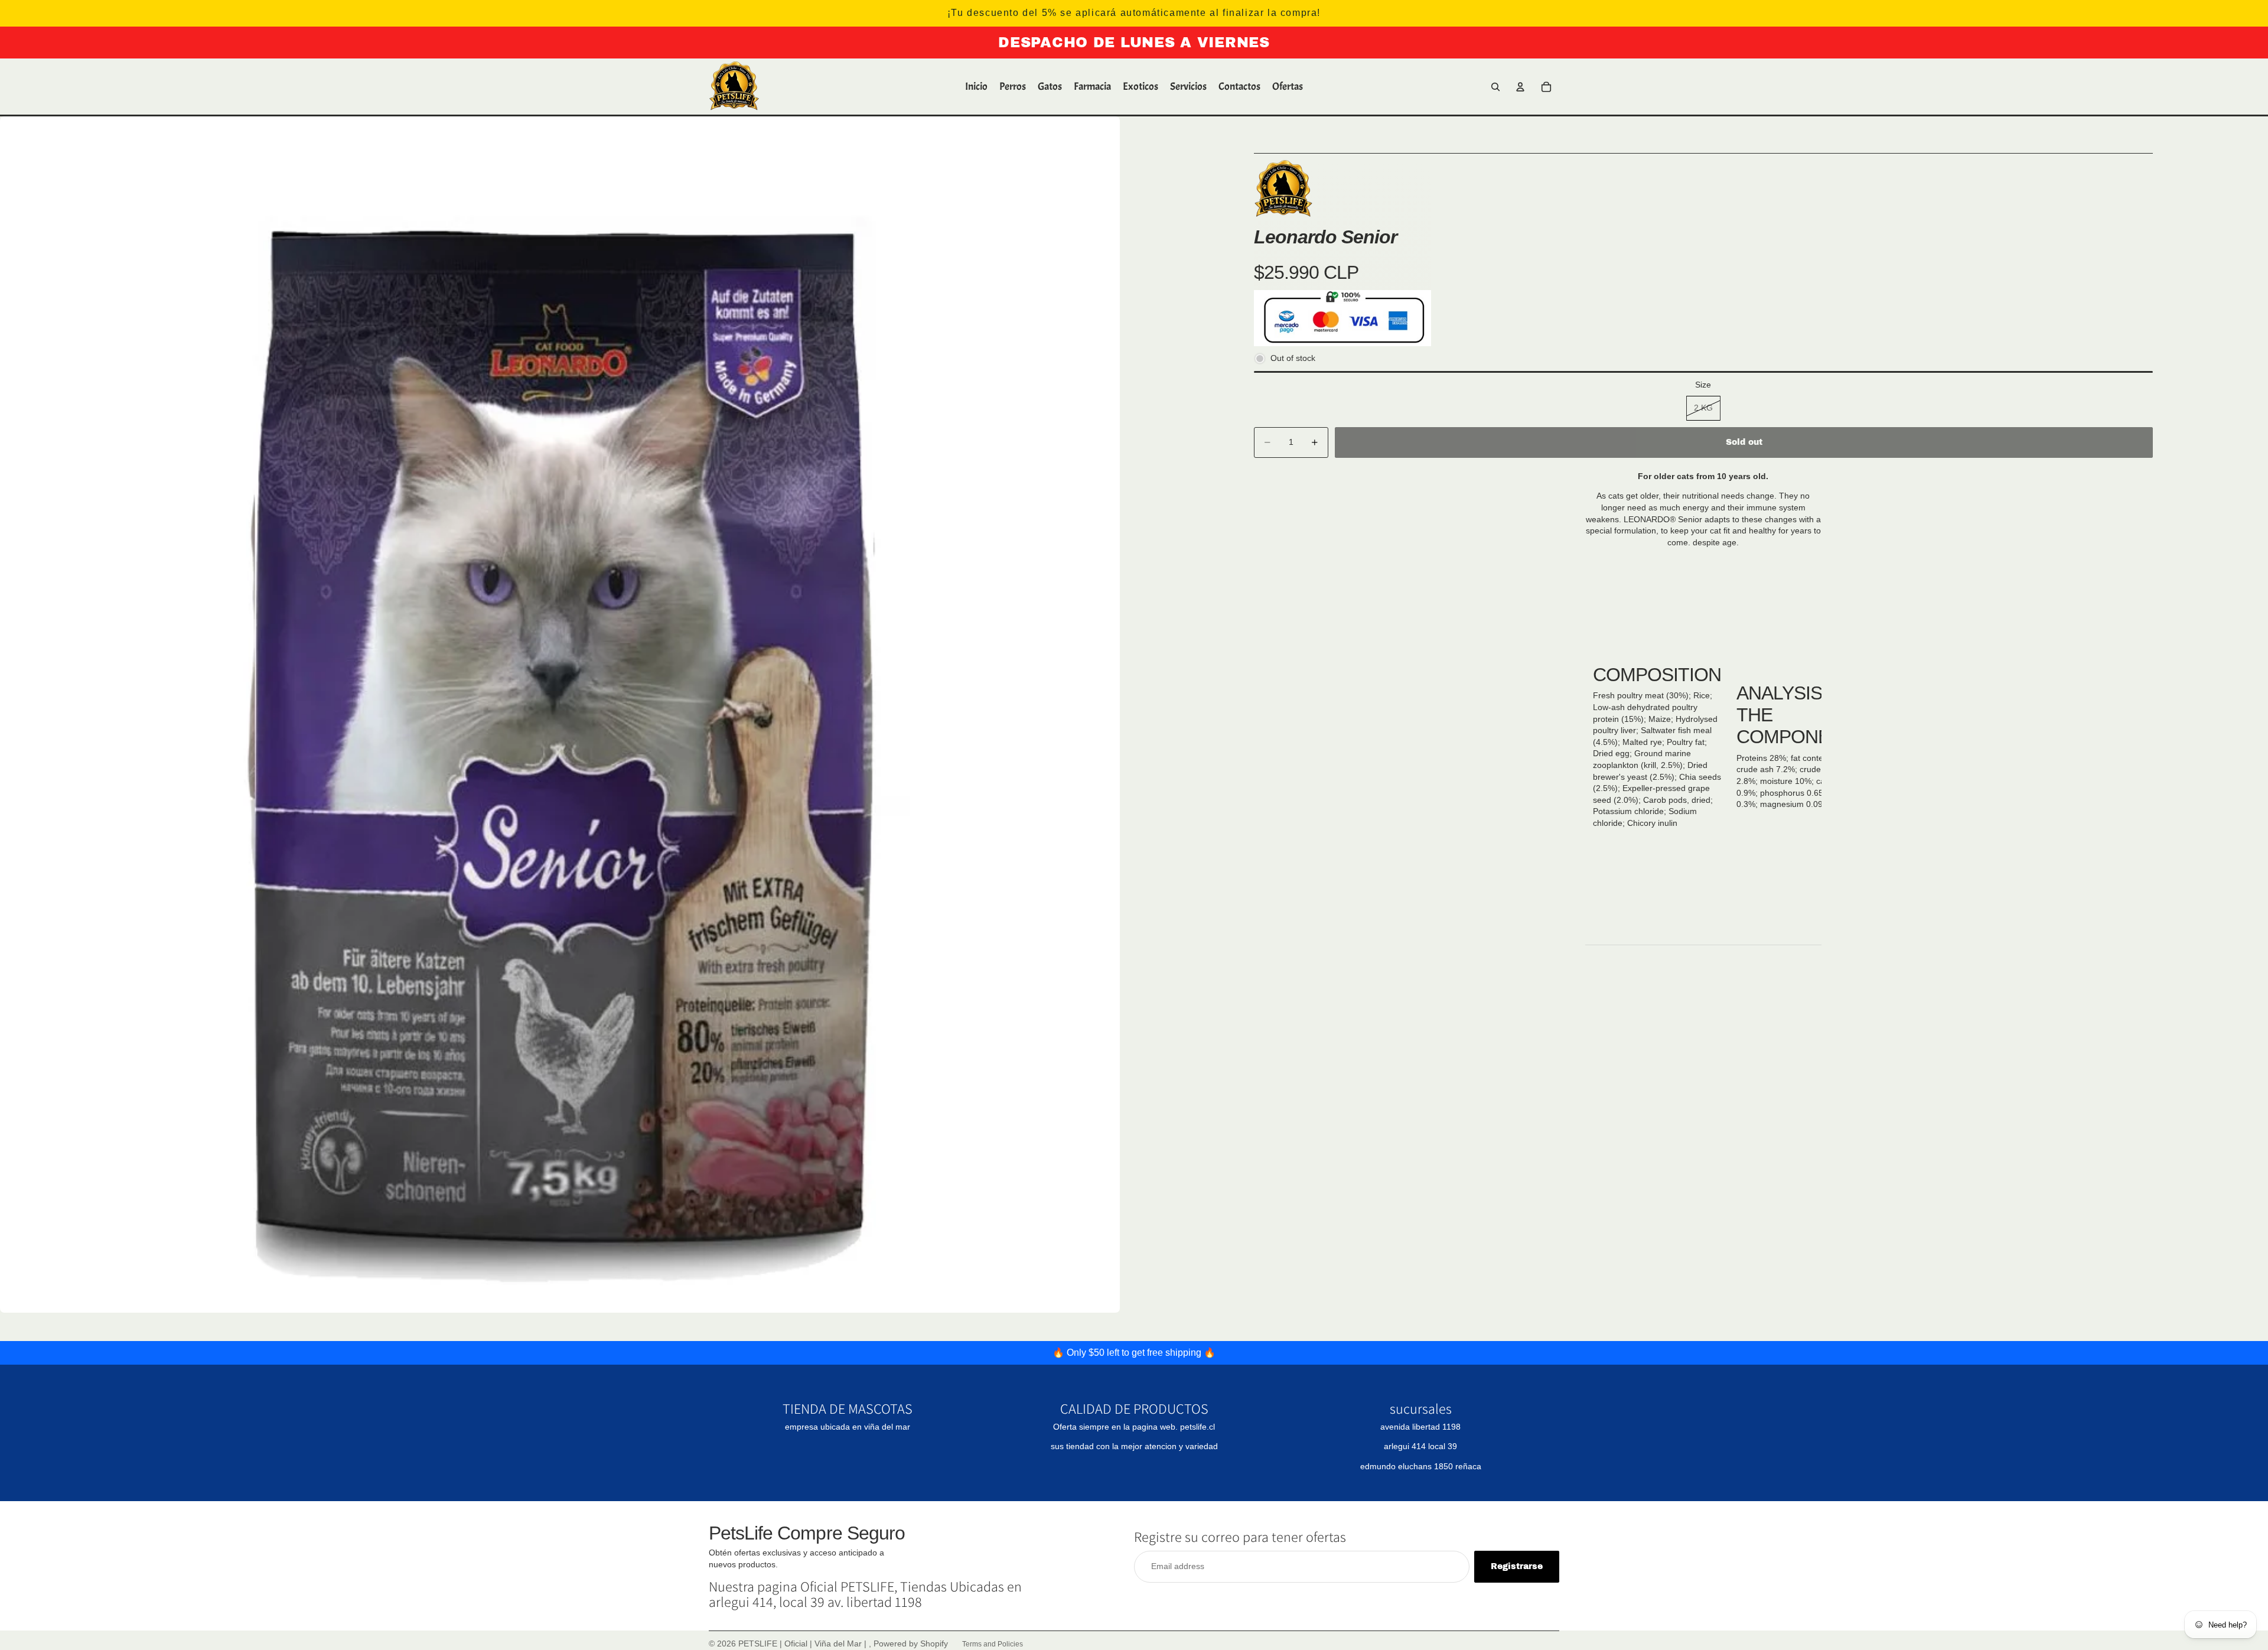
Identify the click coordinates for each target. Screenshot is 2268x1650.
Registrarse (1517, 1566)
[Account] (1520, 87)
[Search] (1495, 87)
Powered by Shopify (911, 1644)
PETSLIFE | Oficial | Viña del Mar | (804, 1644)
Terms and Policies (993, 1644)
